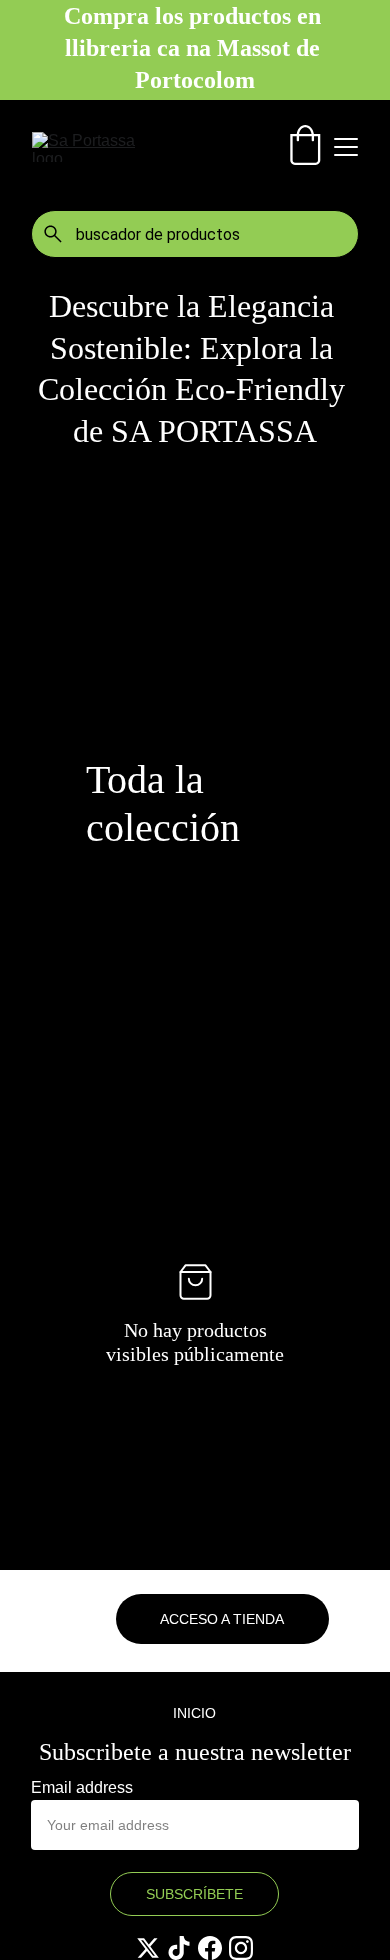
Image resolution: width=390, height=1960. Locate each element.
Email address (82, 1787)
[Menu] (346, 147)
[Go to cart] (305, 147)
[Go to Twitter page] (148, 1948)
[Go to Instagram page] (241, 1948)
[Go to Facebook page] (210, 1948)
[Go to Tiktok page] (179, 1948)
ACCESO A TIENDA (222, 1619)
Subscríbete (194, 1894)
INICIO (194, 1713)
